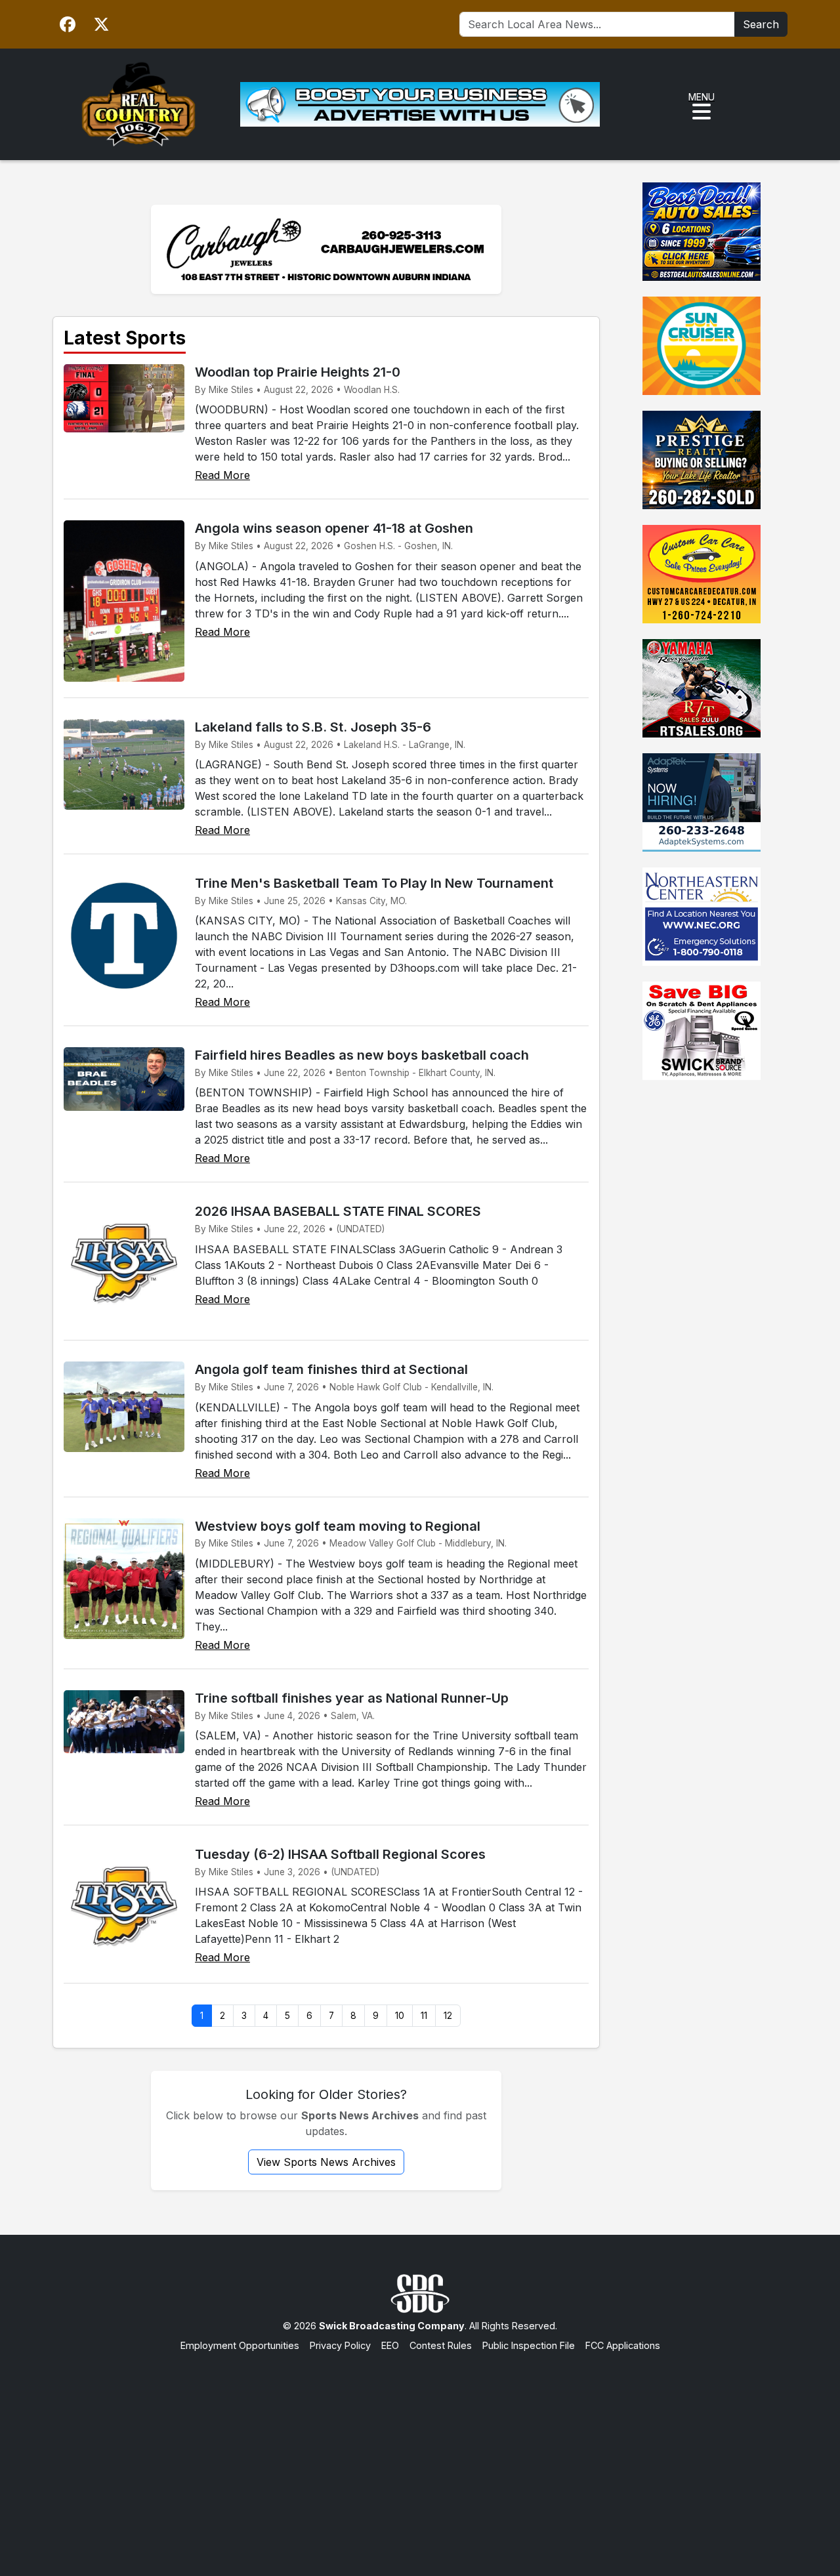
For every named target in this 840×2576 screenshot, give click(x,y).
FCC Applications (623, 2345)
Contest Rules (441, 2345)
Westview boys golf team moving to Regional (338, 1526)
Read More (222, 475)
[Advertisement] (420, 2451)
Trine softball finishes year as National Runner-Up (352, 1698)
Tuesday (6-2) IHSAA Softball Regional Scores (340, 1854)
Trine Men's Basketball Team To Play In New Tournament (374, 883)
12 (448, 2016)
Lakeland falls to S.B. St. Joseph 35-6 (313, 727)
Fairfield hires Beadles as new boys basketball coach (362, 1055)
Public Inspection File (529, 2345)
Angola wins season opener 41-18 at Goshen (334, 528)
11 (424, 2016)
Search (761, 24)
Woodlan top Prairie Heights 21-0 (298, 372)
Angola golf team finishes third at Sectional (331, 1369)
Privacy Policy (340, 2345)
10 (400, 2016)
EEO (390, 2345)
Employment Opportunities (240, 2345)
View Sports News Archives (326, 2162)
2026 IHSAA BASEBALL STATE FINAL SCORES (338, 1211)
